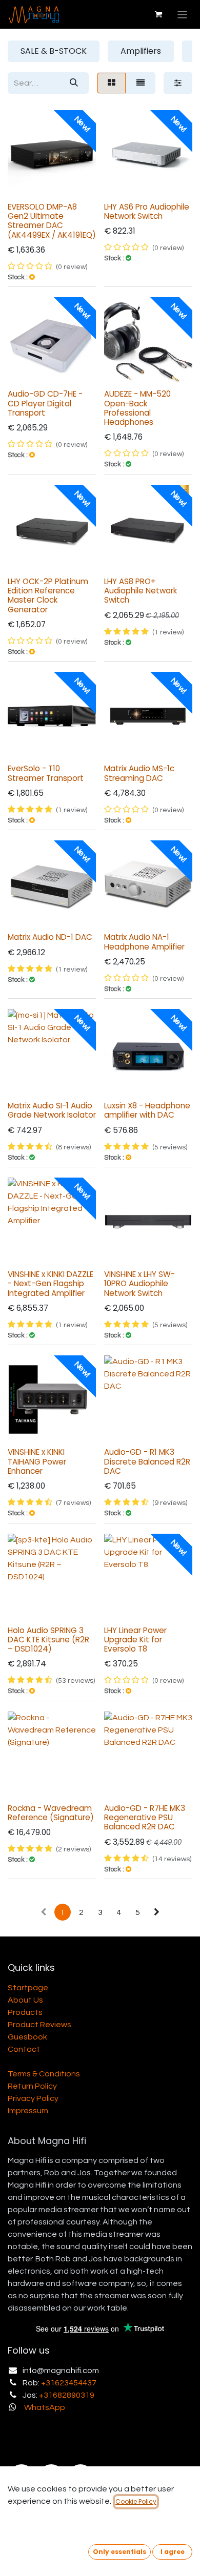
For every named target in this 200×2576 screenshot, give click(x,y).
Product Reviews (39, 2025)
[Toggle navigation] (182, 14)
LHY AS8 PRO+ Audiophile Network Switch (141, 591)
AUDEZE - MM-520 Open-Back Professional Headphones (137, 408)
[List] (141, 83)
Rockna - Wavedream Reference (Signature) (51, 1813)
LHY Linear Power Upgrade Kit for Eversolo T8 (135, 1640)
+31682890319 (67, 2395)
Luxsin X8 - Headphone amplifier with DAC (147, 1110)
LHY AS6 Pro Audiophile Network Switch (147, 211)
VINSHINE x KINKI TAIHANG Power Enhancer (37, 1461)
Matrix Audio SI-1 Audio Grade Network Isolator (52, 1110)
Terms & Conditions (44, 2074)
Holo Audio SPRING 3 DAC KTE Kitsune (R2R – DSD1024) (48, 1640)
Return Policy (32, 2086)
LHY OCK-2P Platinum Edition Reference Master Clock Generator (48, 595)
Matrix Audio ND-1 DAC (50, 937)
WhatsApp (45, 2407)
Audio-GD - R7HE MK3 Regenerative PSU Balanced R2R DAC (145, 1817)
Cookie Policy (136, 2501)
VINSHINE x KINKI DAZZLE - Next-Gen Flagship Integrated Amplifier (51, 1283)
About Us (25, 2000)
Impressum (28, 2111)
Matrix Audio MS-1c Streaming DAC (139, 773)
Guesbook (27, 2037)
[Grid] (112, 83)
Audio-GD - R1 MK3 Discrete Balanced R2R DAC (147, 1461)
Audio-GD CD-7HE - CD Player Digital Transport (45, 403)
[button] (119, 2552)
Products (25, 2012)
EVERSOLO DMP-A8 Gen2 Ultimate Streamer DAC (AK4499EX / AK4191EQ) (52, 221)
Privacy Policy (33, 2098)
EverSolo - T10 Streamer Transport (46, 773)
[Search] (74, 83)
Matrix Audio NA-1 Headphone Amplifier (144, 942)
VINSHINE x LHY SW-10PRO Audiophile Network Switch (139, 1283)
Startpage (28, 1988)
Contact (24, 2049)
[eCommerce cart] (158, 14)
